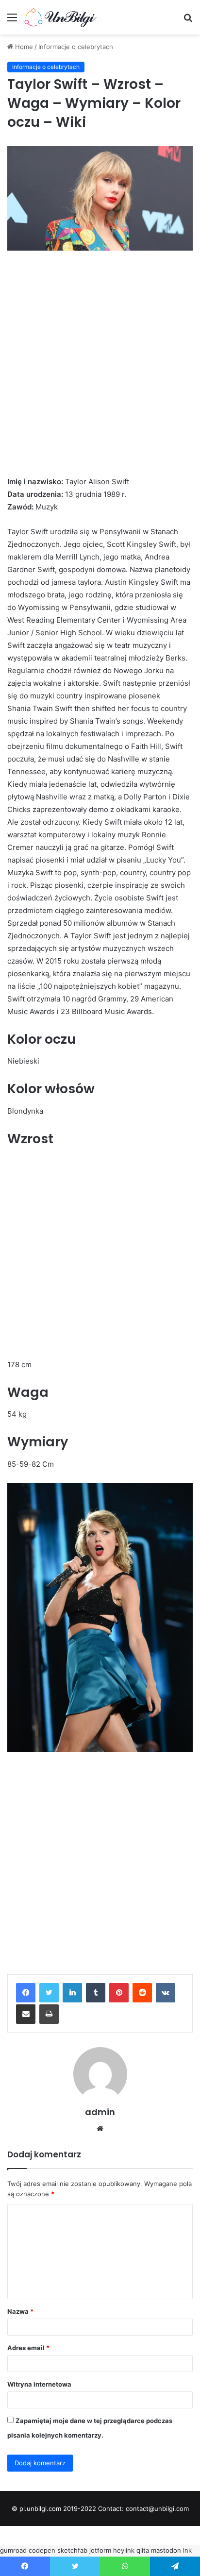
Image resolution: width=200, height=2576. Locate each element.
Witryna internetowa (39, 2384)
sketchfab (72, 2550)
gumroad (13, 2550)
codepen (42, 2550)
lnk (187, 2550)
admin (100, 2112)
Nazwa (20, 2311)
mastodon (166, 2550)
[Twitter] (49, 1993)
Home (23, 47)
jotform (100, 2550)
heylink (124, 2550)
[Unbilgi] (63, 17)
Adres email (28, 2348)
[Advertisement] (100, 372)
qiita (143, 2550)
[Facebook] (26, 1993)
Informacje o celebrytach (76, 47)
